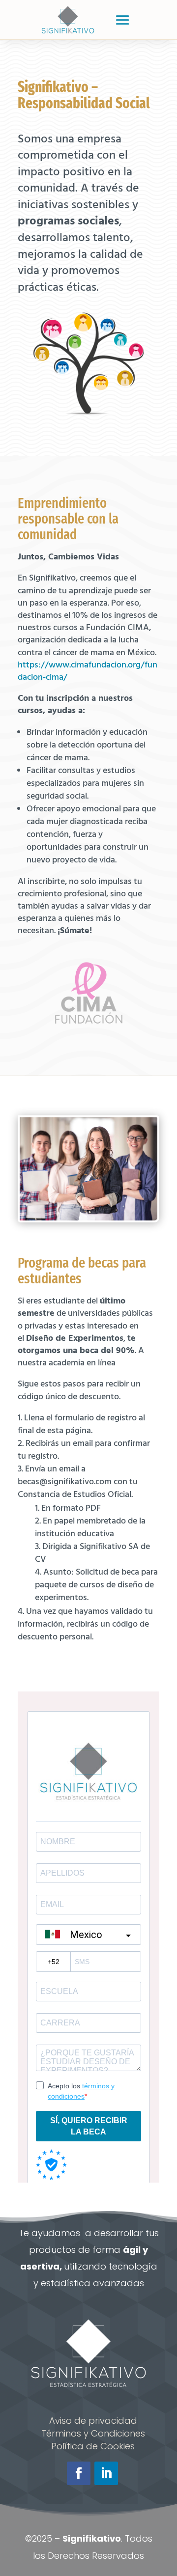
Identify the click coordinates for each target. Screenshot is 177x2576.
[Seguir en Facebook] (79, 2473)
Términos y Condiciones (93, 2433)
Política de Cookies (93, 2446)
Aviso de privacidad (93, 2421)
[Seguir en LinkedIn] (106, 2473)
